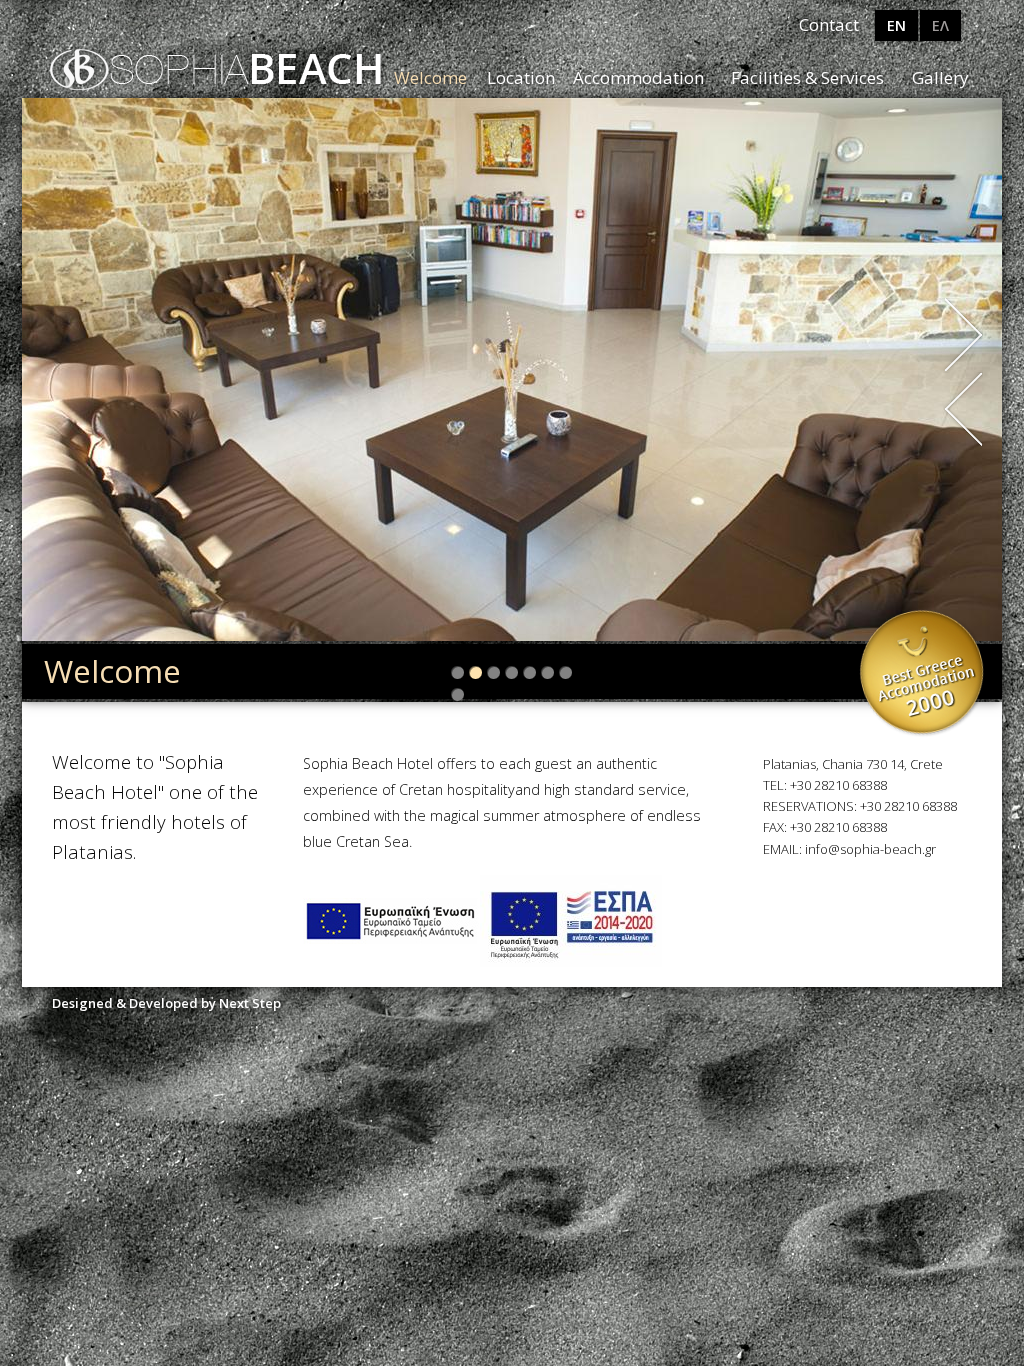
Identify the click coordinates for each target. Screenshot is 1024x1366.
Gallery (940, 77)
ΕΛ (940, 25)
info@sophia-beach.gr (870, 849)
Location (521, 77)
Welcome (430, 77)
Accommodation (638, 77)
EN (896, 25)
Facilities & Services (807, 77)
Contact (829, 24)
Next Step (250, 1003)
